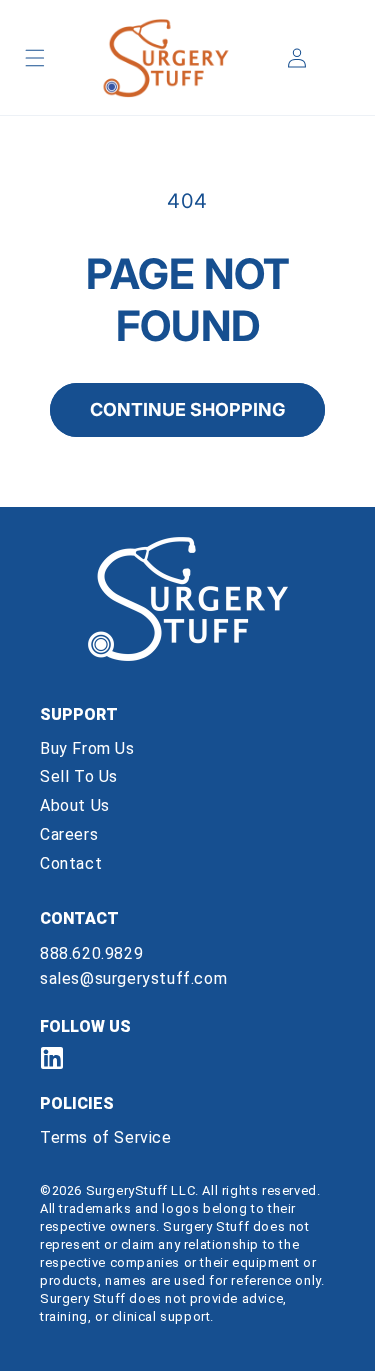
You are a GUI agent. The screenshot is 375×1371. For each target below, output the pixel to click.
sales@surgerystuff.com (133, 978)
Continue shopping (187, 409)
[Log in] (297, 58)
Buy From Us (87, 748)
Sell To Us (79, 776)
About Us (75, 805)
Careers (69, 834)
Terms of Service (106, 1137)
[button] (35, 58)
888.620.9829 (91, 953)
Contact (71, 863)
